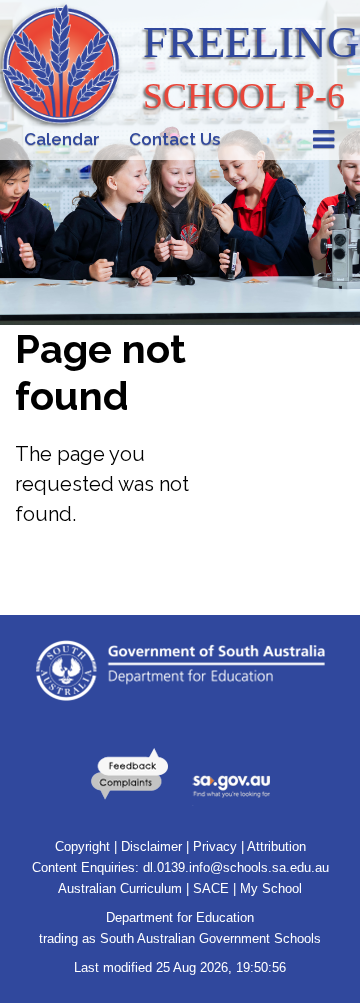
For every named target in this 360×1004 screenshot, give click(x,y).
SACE (211, 888)
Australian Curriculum (120, 888)
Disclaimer (151, 846)
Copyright (82, 846)
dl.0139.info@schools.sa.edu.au (236, 867)
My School (271, 888)
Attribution (276, 846)
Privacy (215, 846)
